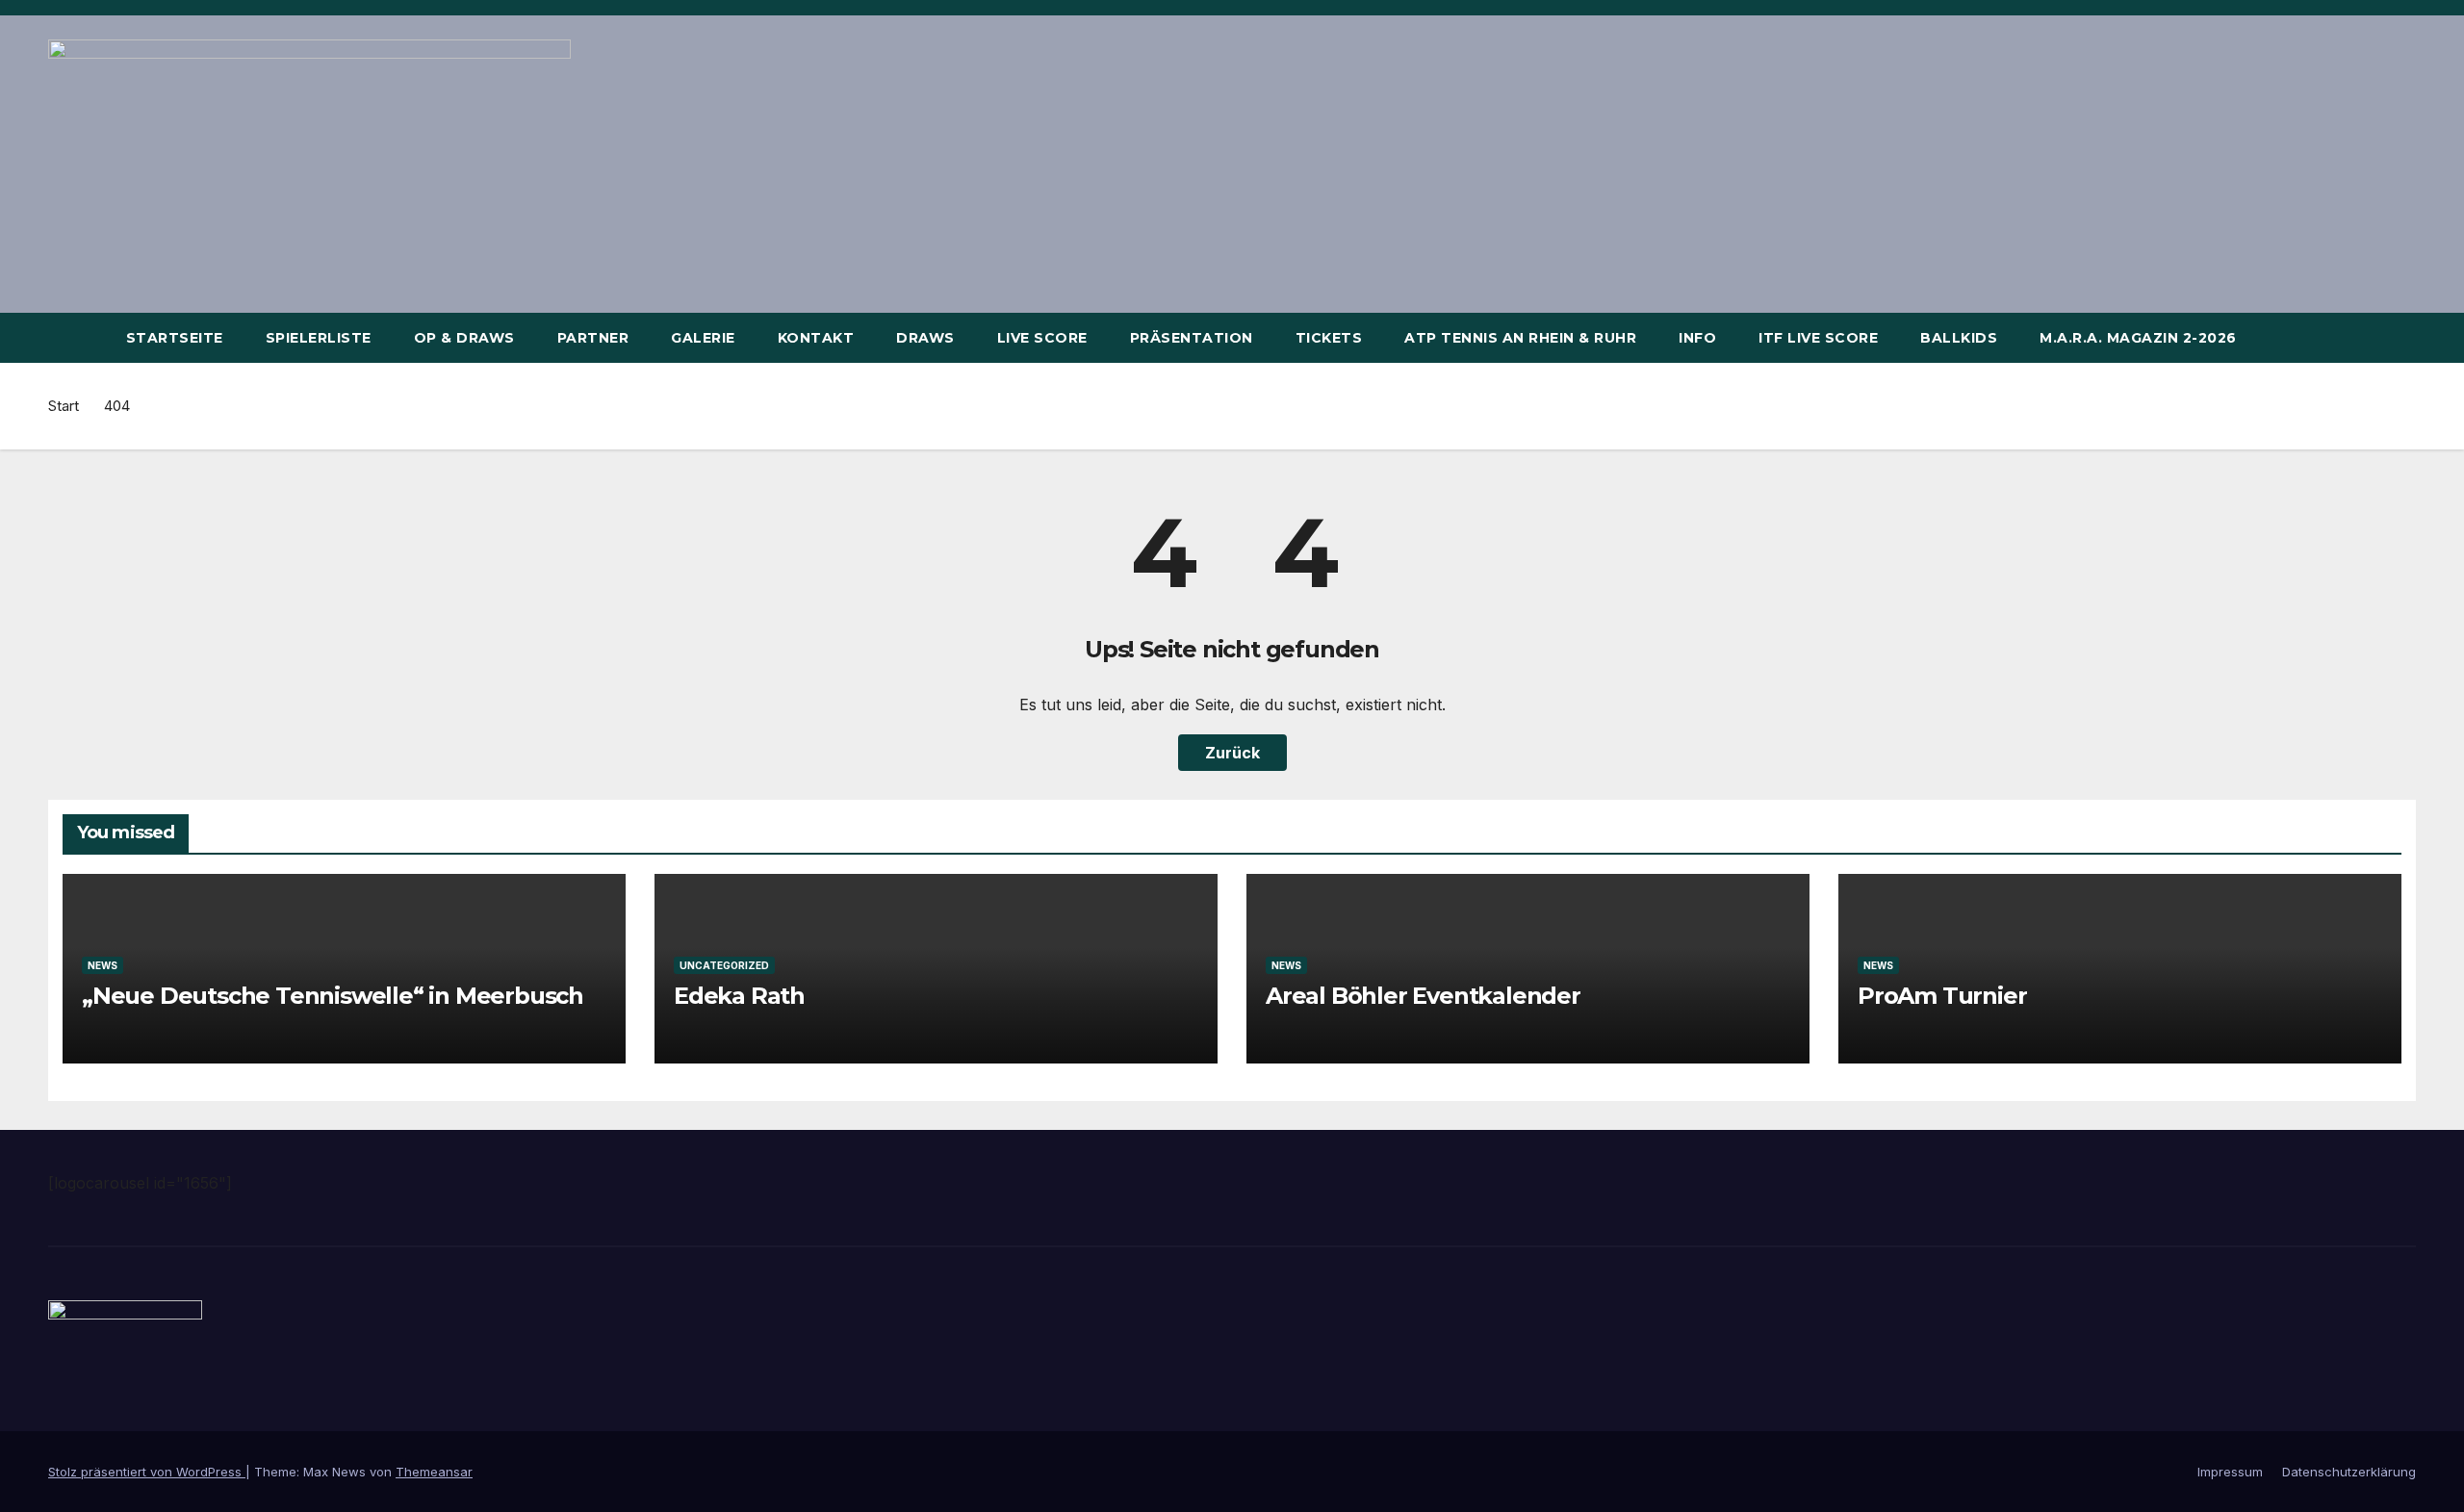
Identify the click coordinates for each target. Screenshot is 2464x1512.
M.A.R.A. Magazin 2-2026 (2138, 338)
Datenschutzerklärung (2349, 1472)
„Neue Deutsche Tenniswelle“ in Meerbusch (333, 996)
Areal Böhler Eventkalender (1423, 996)
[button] (2402, 338)
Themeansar (434, 1472)
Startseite (175, 338)
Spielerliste (319, 338)
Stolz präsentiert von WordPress (147, 1472)
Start (64, 406)
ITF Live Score (1818, 338)
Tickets (1329, 338)
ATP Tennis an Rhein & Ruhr (1520, 338)
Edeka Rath (739, 996)
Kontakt (816, 338)
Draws (925, 338)
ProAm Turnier (1942, 996)
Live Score (1042, 338)
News (103, 965)
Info (1697, 338)
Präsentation (1192, 338)
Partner (593, 338)
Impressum (2230, 1472)
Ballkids (1959, 338)
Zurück (1232, 753)
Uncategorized (724, 965)
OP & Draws (464, 338)
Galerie (703, 338)
